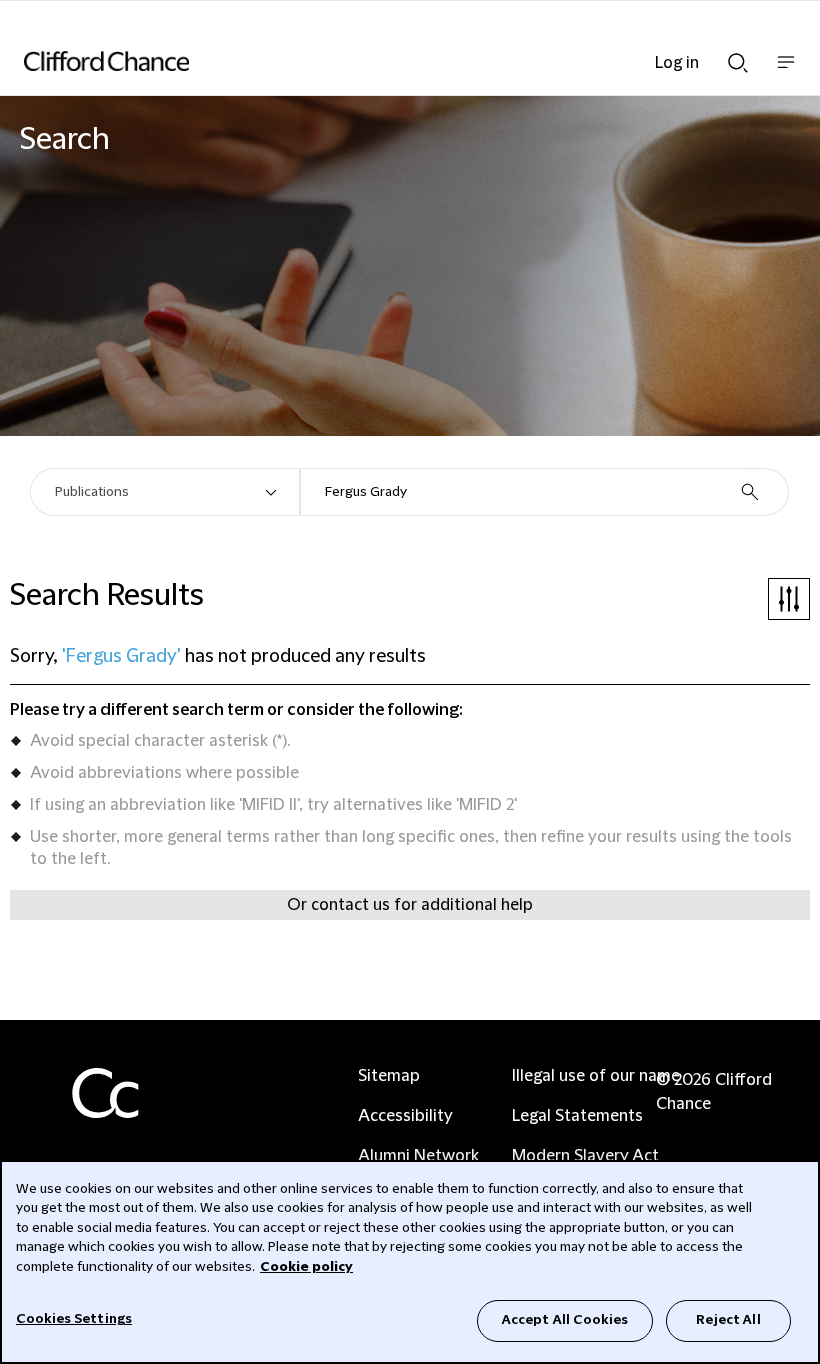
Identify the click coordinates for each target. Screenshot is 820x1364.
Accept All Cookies (565, 1320)
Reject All (728, 1320)
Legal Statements (577, 1116)
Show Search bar (738, 57)
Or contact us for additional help (410, 905)
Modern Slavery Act (585, 1156)
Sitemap (389, 1076)
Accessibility (405, 1116)
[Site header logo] (380, 61)
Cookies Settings (74, 1319)
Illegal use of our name (596, 1076)
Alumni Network (418, 1156)
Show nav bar (786, 72)
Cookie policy (306, 1267)
